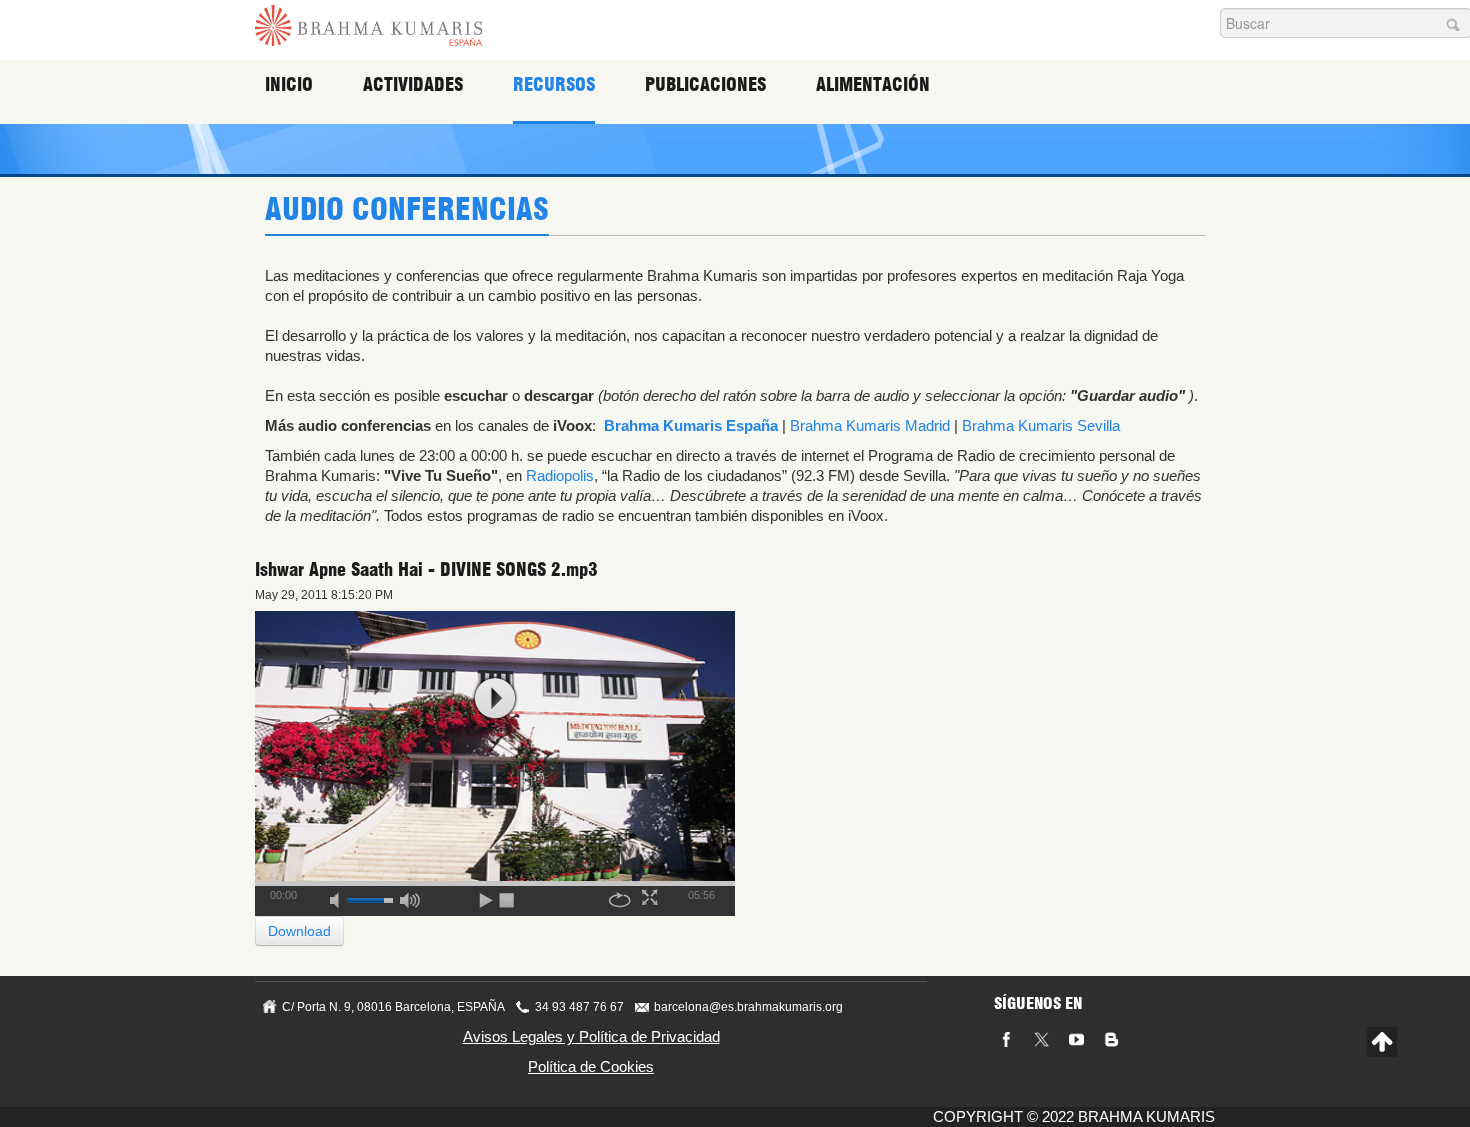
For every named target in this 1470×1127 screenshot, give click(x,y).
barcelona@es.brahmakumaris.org (748, 1007)
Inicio (289, 84)
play (495, 698)
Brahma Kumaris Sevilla (1041, 425)
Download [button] (299, 931)
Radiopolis (560, 475)
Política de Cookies (591, 1066)
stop (508, 897)
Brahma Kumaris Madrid (870, 425)
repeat (620, 897)
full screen (652, 897)
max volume (410, 897)
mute (341, 897)
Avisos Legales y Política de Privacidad (591, 1036)
